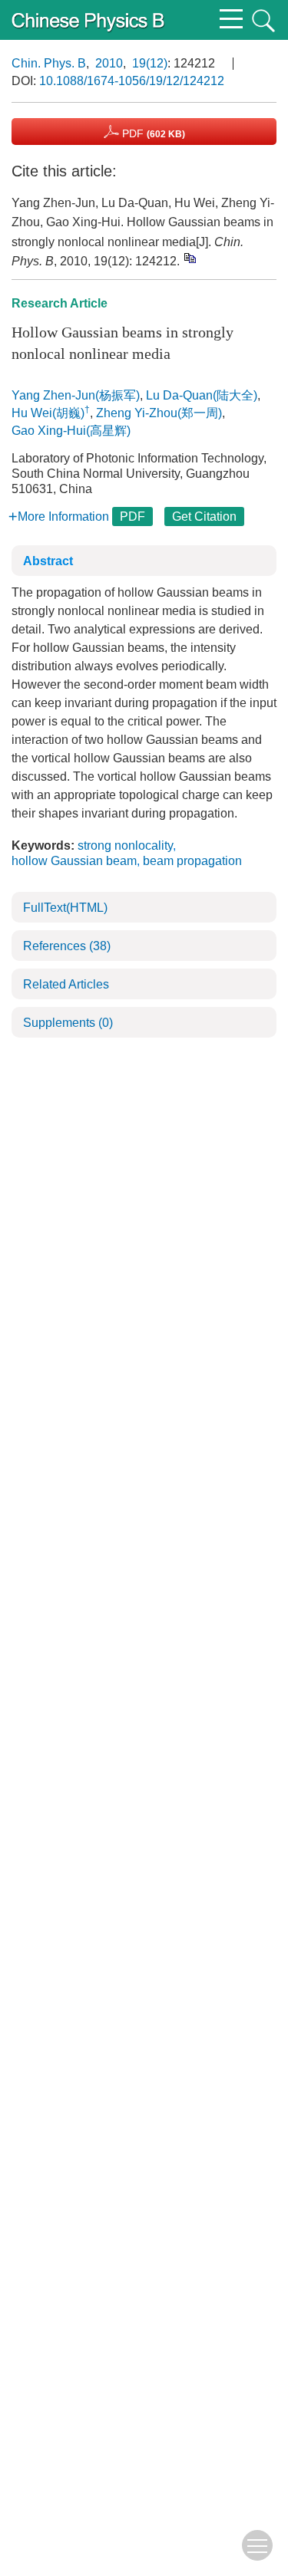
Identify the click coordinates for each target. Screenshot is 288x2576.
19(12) (150, 63)
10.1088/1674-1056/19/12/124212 (132, 81)
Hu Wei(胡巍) (48, 413)
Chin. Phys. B (49, 63)
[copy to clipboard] (189, 258)
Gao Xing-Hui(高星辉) (71, 431)
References (67, 946)
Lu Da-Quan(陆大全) (202, 395)
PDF (152, 133)
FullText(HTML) (65, 908)
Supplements (68, 1023)
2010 (109, 63)
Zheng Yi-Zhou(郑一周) (159, 413)
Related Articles (66, 984)
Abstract (48, 561)
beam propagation (192, 861)
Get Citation (204, 517)
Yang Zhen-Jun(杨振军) (76, 395)
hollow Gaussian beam (74, 861)
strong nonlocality (125, 846)
